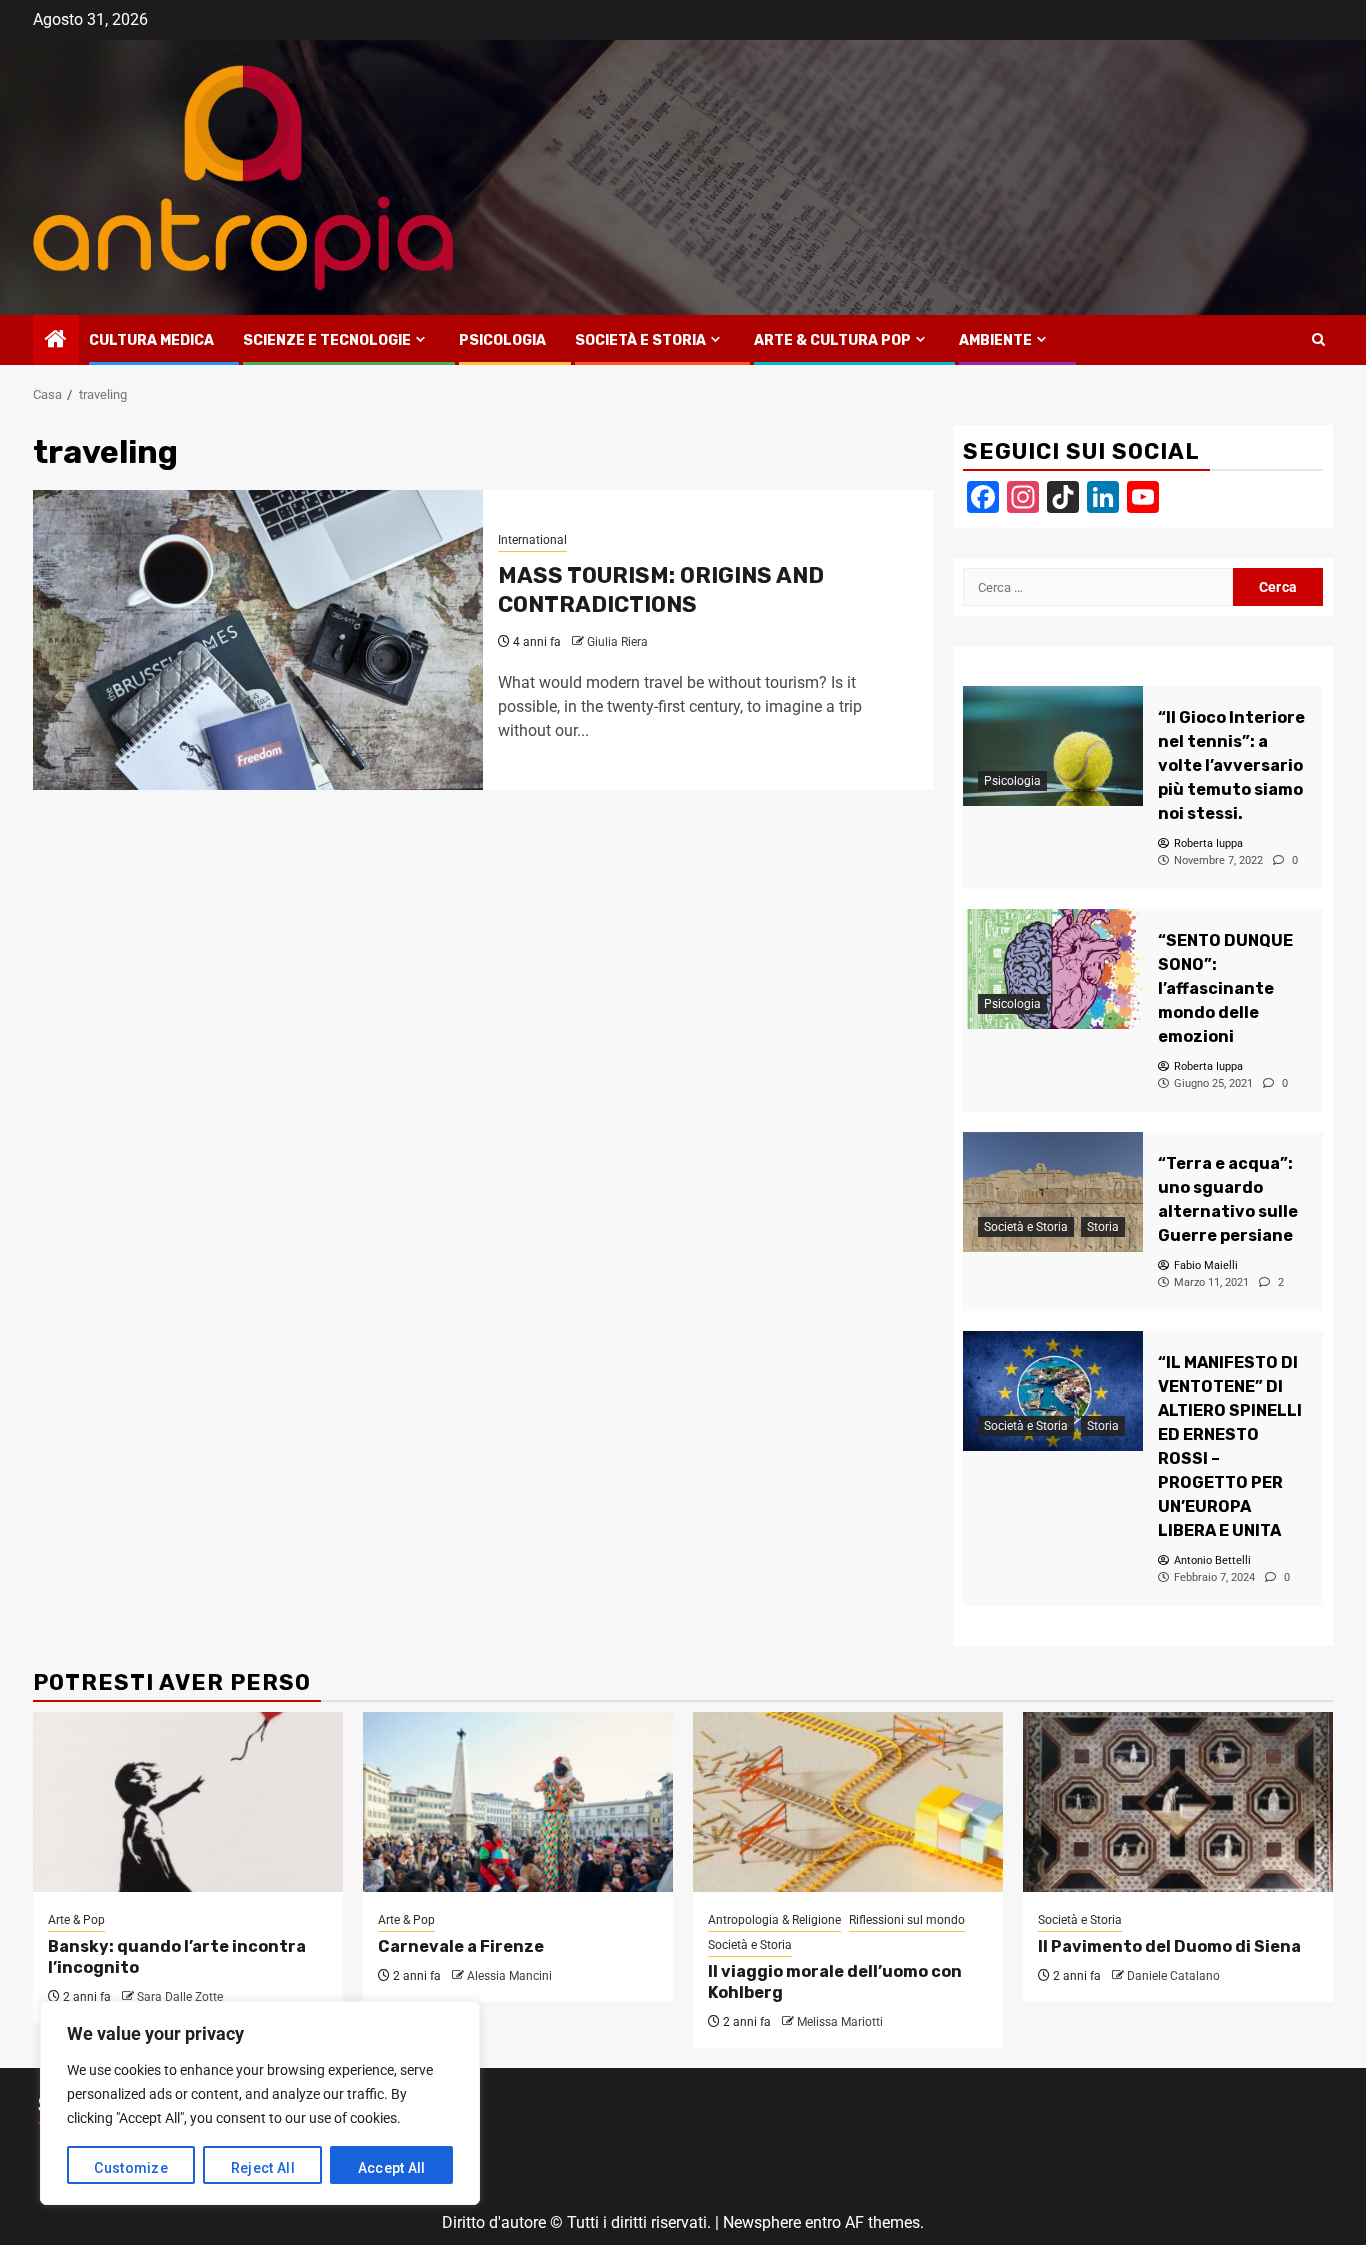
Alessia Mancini (509, 1976)
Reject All (263, 2168)
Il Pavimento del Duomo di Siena (1169, 1946)
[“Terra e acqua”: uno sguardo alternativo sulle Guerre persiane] (1053, 1192)
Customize (131, 2168)
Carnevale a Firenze (461, 1946)
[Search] (1318, 340)
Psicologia (502, 340)
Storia (1103, 1227)
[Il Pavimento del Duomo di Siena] (1178, 1802)
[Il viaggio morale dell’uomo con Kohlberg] (848, 1802)
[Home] (56, 341)
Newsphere (762, 2222)
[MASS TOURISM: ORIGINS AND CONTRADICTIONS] (258, 640)
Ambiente (995, 340)
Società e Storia (640, 340)
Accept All (392, 2168)
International (532, 540)
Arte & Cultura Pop (832, 340)
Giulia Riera (617, 642)
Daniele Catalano (1173, 1976)
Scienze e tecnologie (327, 340)
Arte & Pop (76, 1920)
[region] (260, 2103)
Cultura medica (151, 340)
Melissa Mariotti (840, 2022)
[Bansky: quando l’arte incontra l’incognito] (188, 1802)
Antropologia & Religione (774, 1920)
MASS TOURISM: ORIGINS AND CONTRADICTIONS (661, 590)
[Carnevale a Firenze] (518, 1802)
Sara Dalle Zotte (180, 1997)
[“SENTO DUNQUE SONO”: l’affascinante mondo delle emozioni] (1053, 969)
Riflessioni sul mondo (907, 1920)
